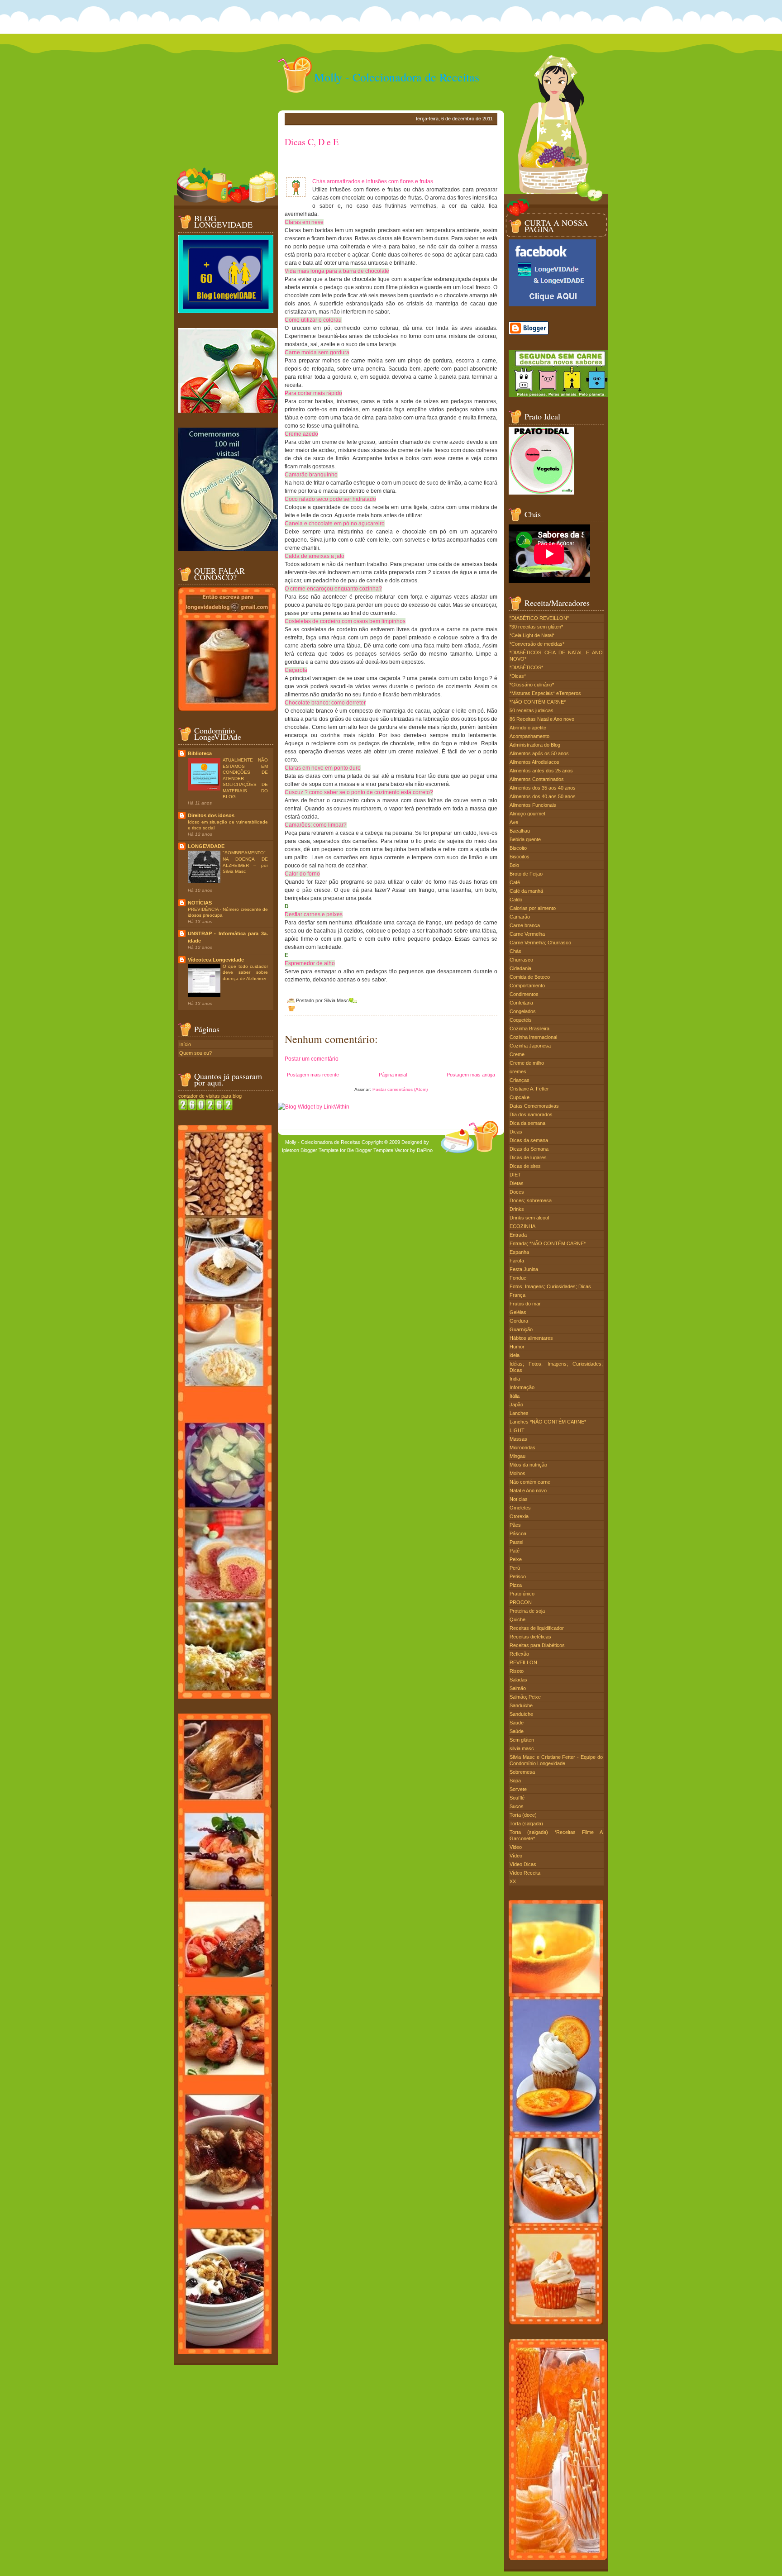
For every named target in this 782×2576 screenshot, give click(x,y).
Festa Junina (524, 1269)
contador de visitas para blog (210, 1096)
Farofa (517, 1261)
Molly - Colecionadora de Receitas (397, 77)
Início (185, 1044)
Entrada (518, 1235)
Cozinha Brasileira (529, 1028)
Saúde (517, 1731)
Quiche (517, 1619)
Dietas (517, 1183)
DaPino (425, 1150)
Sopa (515, 1781)
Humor (517, 1347)
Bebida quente (525, 839)
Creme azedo (301, 434)
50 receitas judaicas (532, 710)
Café (515, 882)
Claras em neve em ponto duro (323, 768)
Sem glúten (522, 1740)
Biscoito (518, 848)
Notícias (519, 1499)
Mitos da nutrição (528, 1465)
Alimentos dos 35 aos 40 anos (543, 788)
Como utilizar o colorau (313, 320)
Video (516, 1847)
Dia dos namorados (531, 1114)
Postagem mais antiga (471, 1075)
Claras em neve (304, 222)
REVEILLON (523, 1662)
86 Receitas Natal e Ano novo (542, 719)
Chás (515, 951)
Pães (515, 1525)
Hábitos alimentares (531, 1338)
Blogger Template (319, 1150)
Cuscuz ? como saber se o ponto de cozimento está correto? (359, 792)
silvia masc (522, 1748)
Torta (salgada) (526, 1824)
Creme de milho (527, 1063)
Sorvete (518, 1789)
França (517, 1295)
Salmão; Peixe (525, 1697)
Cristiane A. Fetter (529, 1089)
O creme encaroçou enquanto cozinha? (333, 589)
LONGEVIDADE (206, 846)
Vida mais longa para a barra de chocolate (337, 271)
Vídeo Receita (525, 1873)
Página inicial (393, 1075)
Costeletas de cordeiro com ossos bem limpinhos (345, 621)
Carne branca (525, 925)
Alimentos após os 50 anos (539, 753)
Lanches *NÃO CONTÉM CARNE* (548, 1422)
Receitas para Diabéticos (537, 1645)
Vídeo (516, 1856)
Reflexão (519, 1654)
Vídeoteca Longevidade (216, 960)
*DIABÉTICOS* (526, 667)
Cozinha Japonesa (530, 1046)
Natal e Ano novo (528, 1490)
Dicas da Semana (529, 1149)
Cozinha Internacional (533, 1037)
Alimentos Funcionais (533, 805)
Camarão (520, 917)
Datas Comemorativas (534, 1106)
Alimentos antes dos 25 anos (541, 771)
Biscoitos (520, 857)
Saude (517, 1723)
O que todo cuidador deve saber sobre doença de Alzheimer (245, 972)
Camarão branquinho (311, 475)
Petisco (518, 1576)
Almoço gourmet (527, 814)
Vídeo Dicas (523, 1864)
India (515, 1379)
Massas (518, 1439)
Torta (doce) (523, 1815)
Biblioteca (200, 753)
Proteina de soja (527, 1611)
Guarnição (521, 1329)
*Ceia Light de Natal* (532, 635)
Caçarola (296, 670)
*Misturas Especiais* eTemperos (545, 693)
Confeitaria (521, 1003)
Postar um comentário (312, 1059)
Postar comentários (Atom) (400, 1089)
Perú (515, 1568)
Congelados (523, 1011)
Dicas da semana (529, 1140)
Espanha (519, 1252)
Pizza (516, 1585)
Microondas (522, 1448)
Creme (517, 1054)
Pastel (516, 1542)
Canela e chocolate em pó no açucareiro (335, 524)
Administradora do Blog (535, 745)
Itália (515, 1396)
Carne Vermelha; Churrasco (540, 943)
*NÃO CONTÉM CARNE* (538, 702)
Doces (517, 1192)
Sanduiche (521, 1705)
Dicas (516, 1132)
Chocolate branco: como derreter (325, 703)
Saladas (518, 1680)
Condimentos (524, 994)
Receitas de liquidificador (537, 1628)
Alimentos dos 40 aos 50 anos (543, 796)
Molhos (517, 1473)
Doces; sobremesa (531, 1200)
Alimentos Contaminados (537, 779)
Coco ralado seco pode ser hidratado (330, 499)
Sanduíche (521, 1714)
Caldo (516, 900)
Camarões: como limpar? (316, 825)
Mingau (517, 1456)
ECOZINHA (522, 1226)
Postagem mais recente (313, 1075)
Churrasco (521, 960)
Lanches (519, 1413)
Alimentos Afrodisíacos (534, 762)
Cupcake (520, 1097)
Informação (522, 1387)
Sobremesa (522, 1772)
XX (513, 1881)
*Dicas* (518, 676)
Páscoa (518, 1533)
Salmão (518, 1688)
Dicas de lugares (528, 1157)
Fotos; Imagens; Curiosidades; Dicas (550, 1286)
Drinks (517, 1209)
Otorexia (519, 1516)
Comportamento (527, 986)
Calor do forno (302, 874)
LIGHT (517, 1430)
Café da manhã (526, 891)
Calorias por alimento (533, 908)
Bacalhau (520, 831)
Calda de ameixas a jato (315, 556)
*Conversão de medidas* (537, 644)
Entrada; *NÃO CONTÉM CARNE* (548, 1243)
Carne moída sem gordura (317, 352)
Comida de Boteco (530, 977)
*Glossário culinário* (532, 685)
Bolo (514, 865)
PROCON (521, 1602)
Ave (514, 822)
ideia (515, 1355)
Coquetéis (521, 1020)
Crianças (520, 1080)
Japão (516, 1405)
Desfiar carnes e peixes (314, 914)
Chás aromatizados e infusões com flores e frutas (373, 181)
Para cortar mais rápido (313, 393)
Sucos (517, 1806)
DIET (515, 1175)
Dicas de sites (525, 1166)
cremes (518, 1071)
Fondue (518, 1278)
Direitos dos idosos (211, 815)
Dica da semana (527, 1123)
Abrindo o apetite (528, 728)
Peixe (516, 1559)
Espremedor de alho (310, 963)
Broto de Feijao (526, 874)
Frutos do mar (525, 1304)
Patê (515, 1551)
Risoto (517, 1671)
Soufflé (517, 1798)
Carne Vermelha (527, 934)
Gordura (519, 1321)
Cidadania (520, 968)
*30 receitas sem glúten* (536, 627)
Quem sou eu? (195, 1053)
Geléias (518, 1312)
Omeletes (520, 1508)
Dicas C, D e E (312, 142)
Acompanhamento (529, 736)
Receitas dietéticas (530, 1637)
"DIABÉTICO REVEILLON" (539, 618)
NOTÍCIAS (200, 903)
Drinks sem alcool (529, 1218)
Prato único (522, 1594)
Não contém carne (530, 1482)
